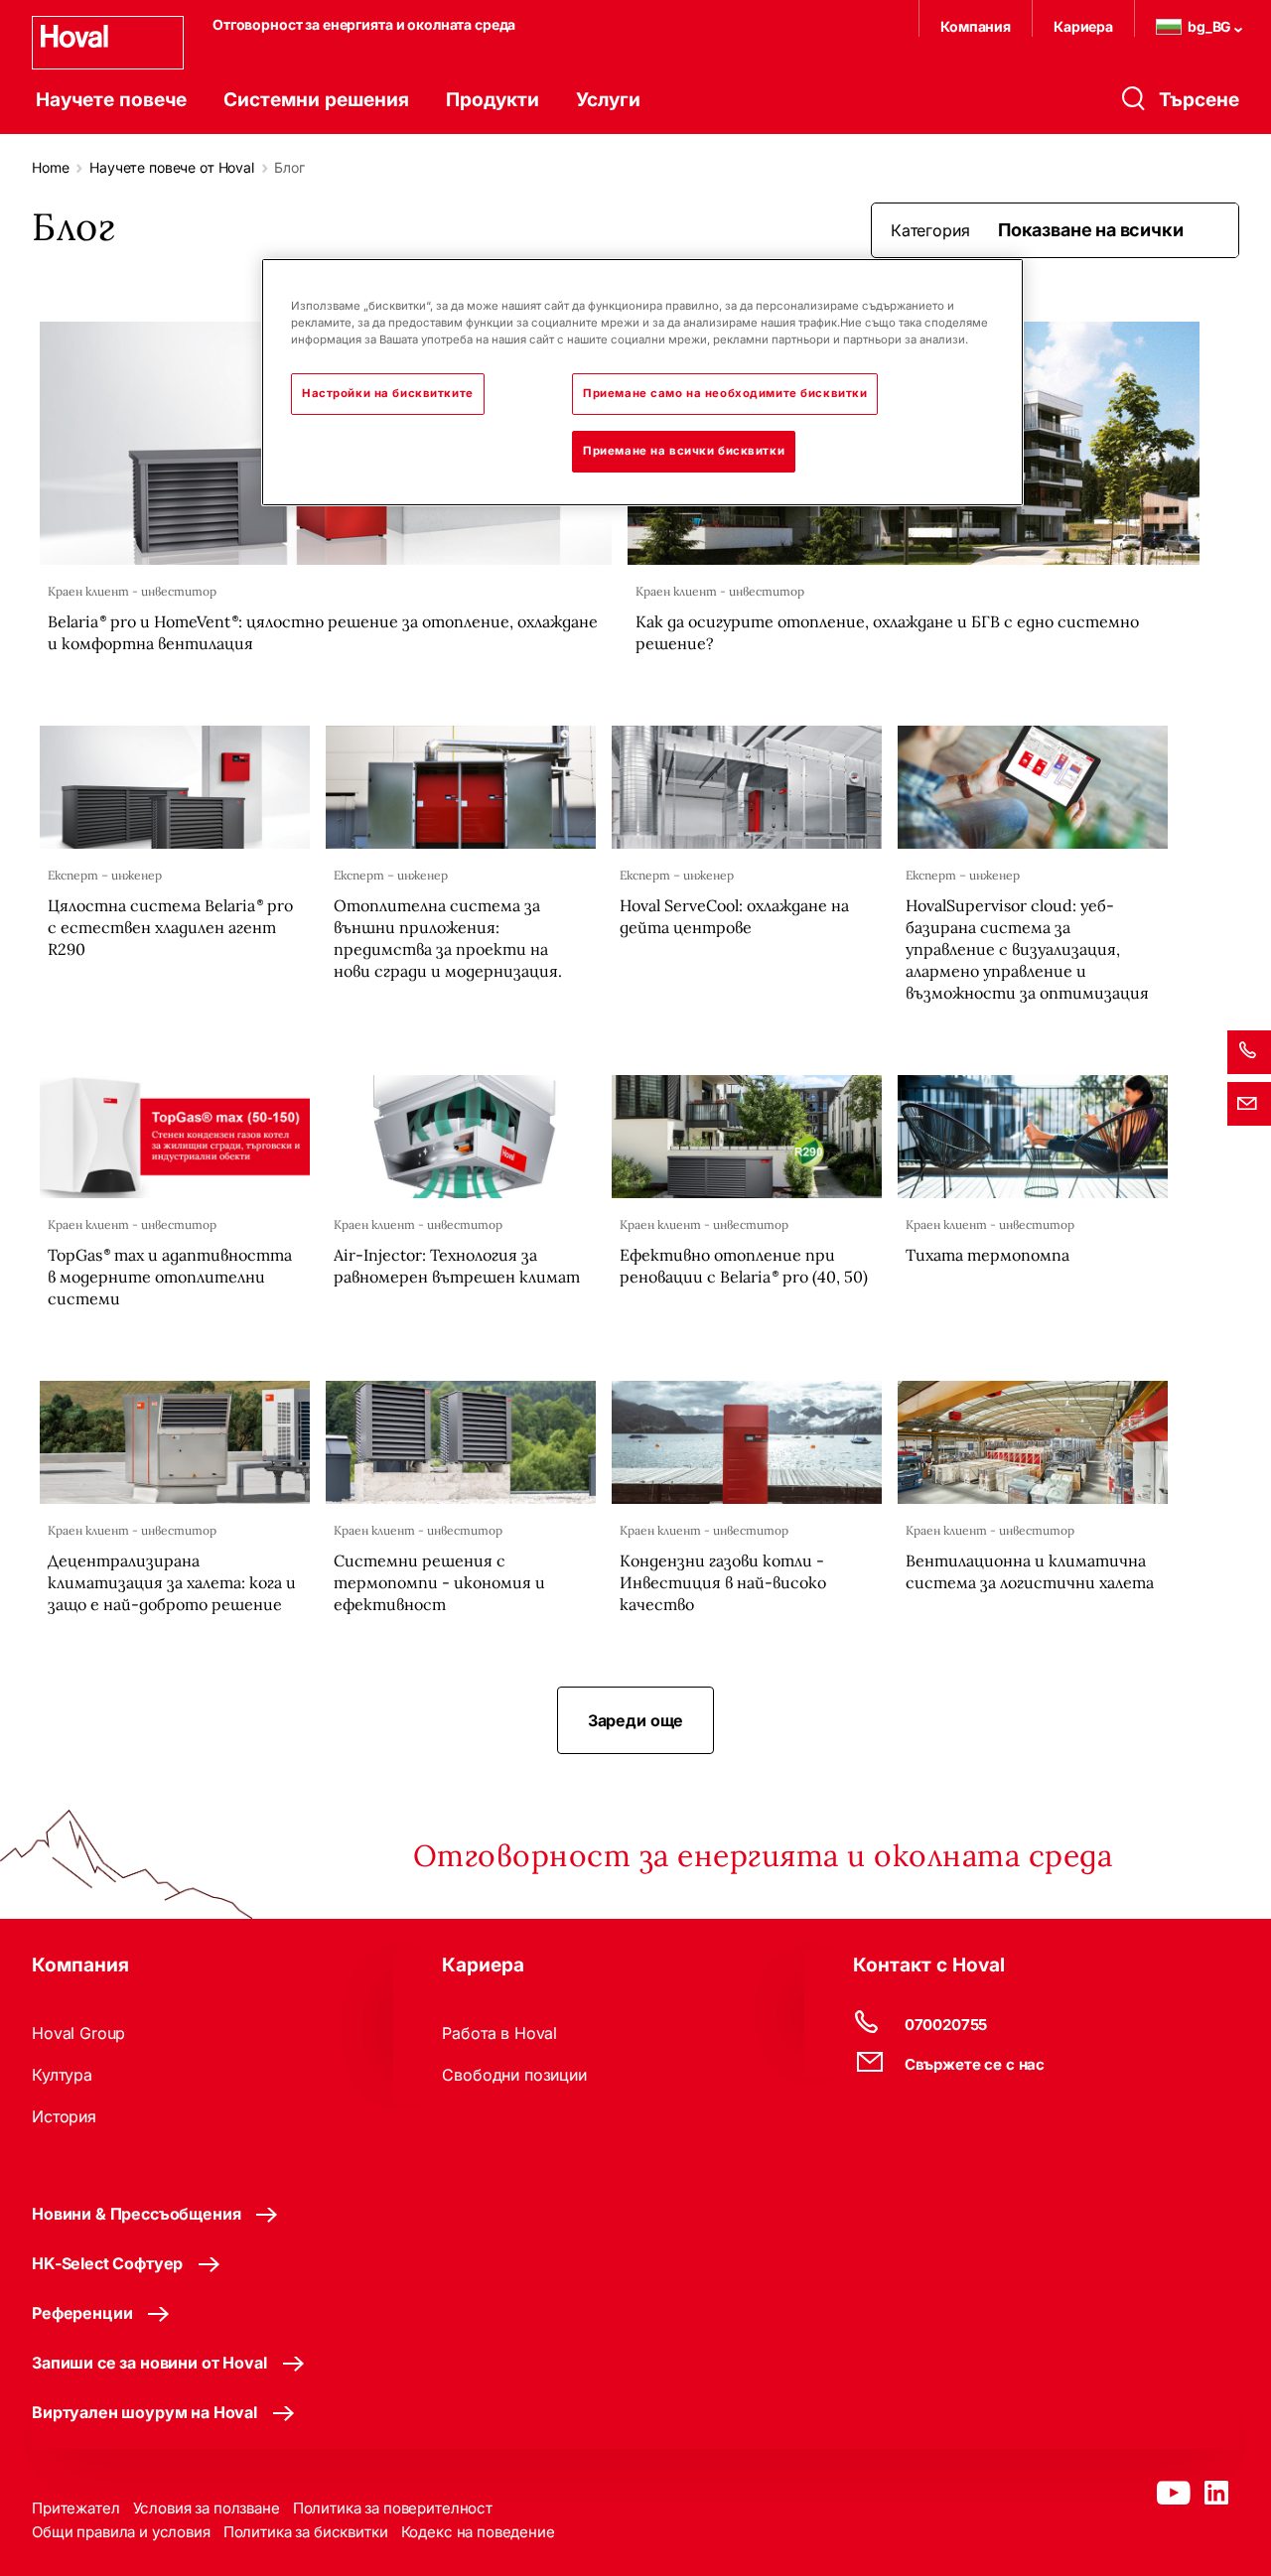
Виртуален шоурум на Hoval (144, 2412)
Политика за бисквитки (306, 2532)
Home (50, 167)
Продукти (493, 100)
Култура (62, 2075)
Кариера (1083, 26)
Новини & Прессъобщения (136, 2214)
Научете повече (111, 100)
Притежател (76, 2508)
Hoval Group (78, 2033)
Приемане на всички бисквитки (684, 451)
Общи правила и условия (121, 2532)
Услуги (608, 100)
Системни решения (316, 100)
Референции (82, 2313)
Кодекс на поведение (478, 2532)
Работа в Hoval (499, 2033)
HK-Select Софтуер (107, 2263)
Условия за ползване (207, 2508)
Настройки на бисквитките (388, 393)
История (64, 2116)
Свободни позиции (514, 2075)
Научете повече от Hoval (172, 167)
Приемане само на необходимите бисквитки (725, 393)
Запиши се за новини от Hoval (149, 2363)
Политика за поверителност (393, 2508)
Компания (976, 26)
